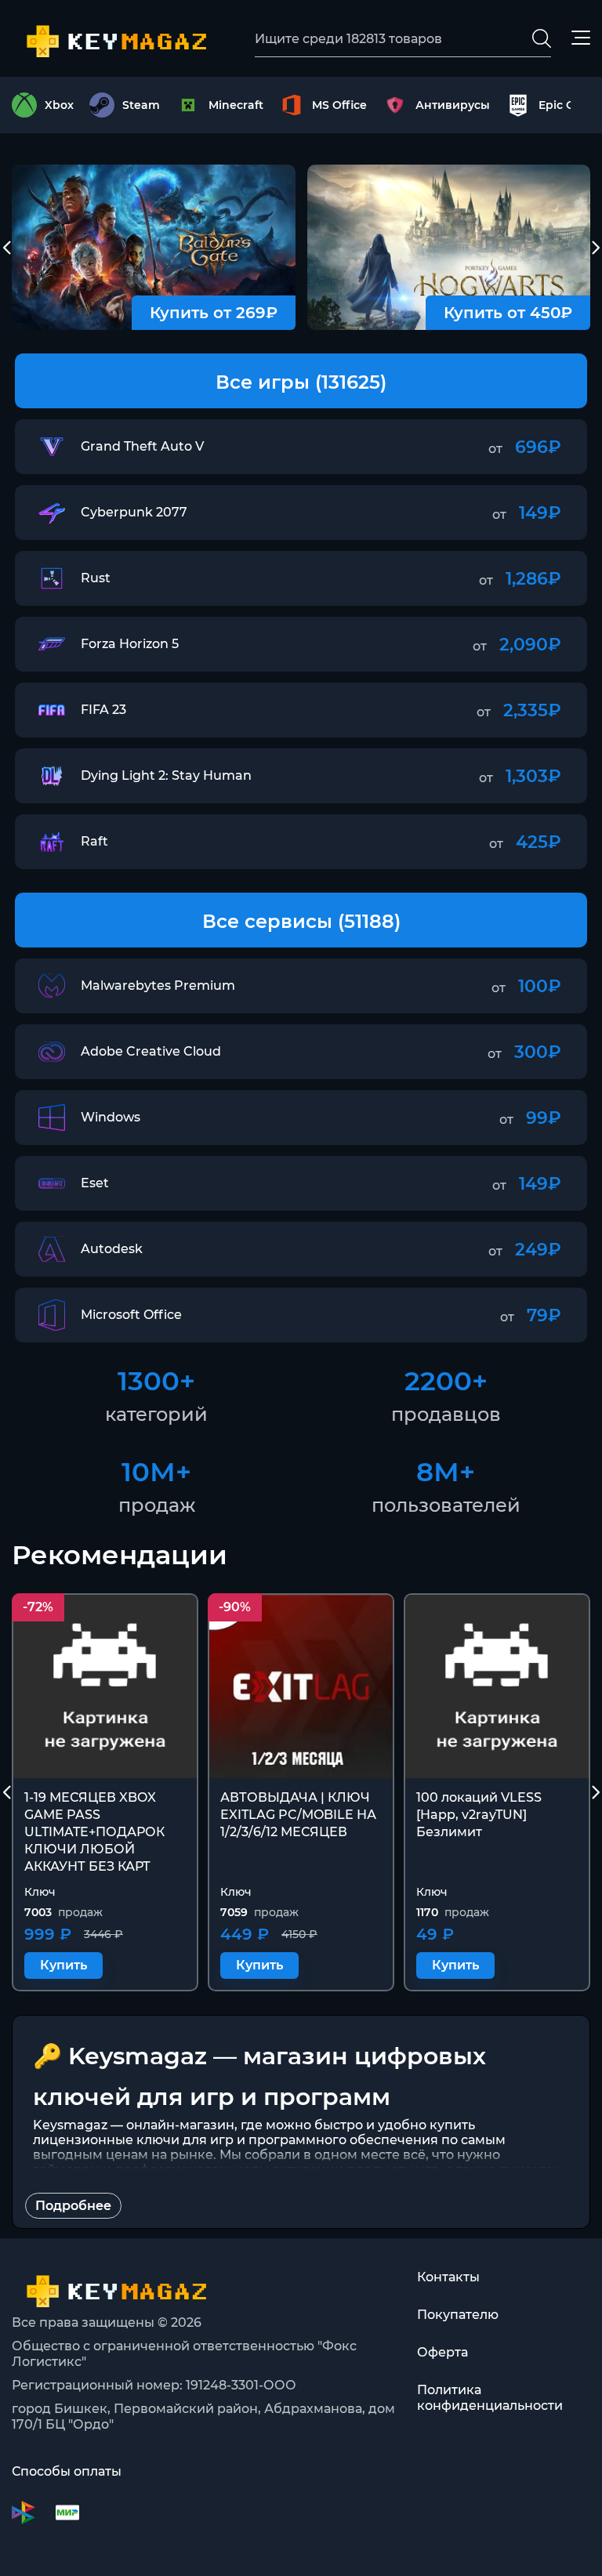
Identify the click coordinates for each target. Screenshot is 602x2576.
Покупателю (458, 2315)
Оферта (442, 2352)
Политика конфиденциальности (490, 2398)
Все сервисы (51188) (301, 921)
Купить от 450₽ (508, 313)
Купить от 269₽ (214, 313)
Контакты (448, 2277)
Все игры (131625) (301, 382)
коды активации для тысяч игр (337, 2170)
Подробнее (73, 2206)
